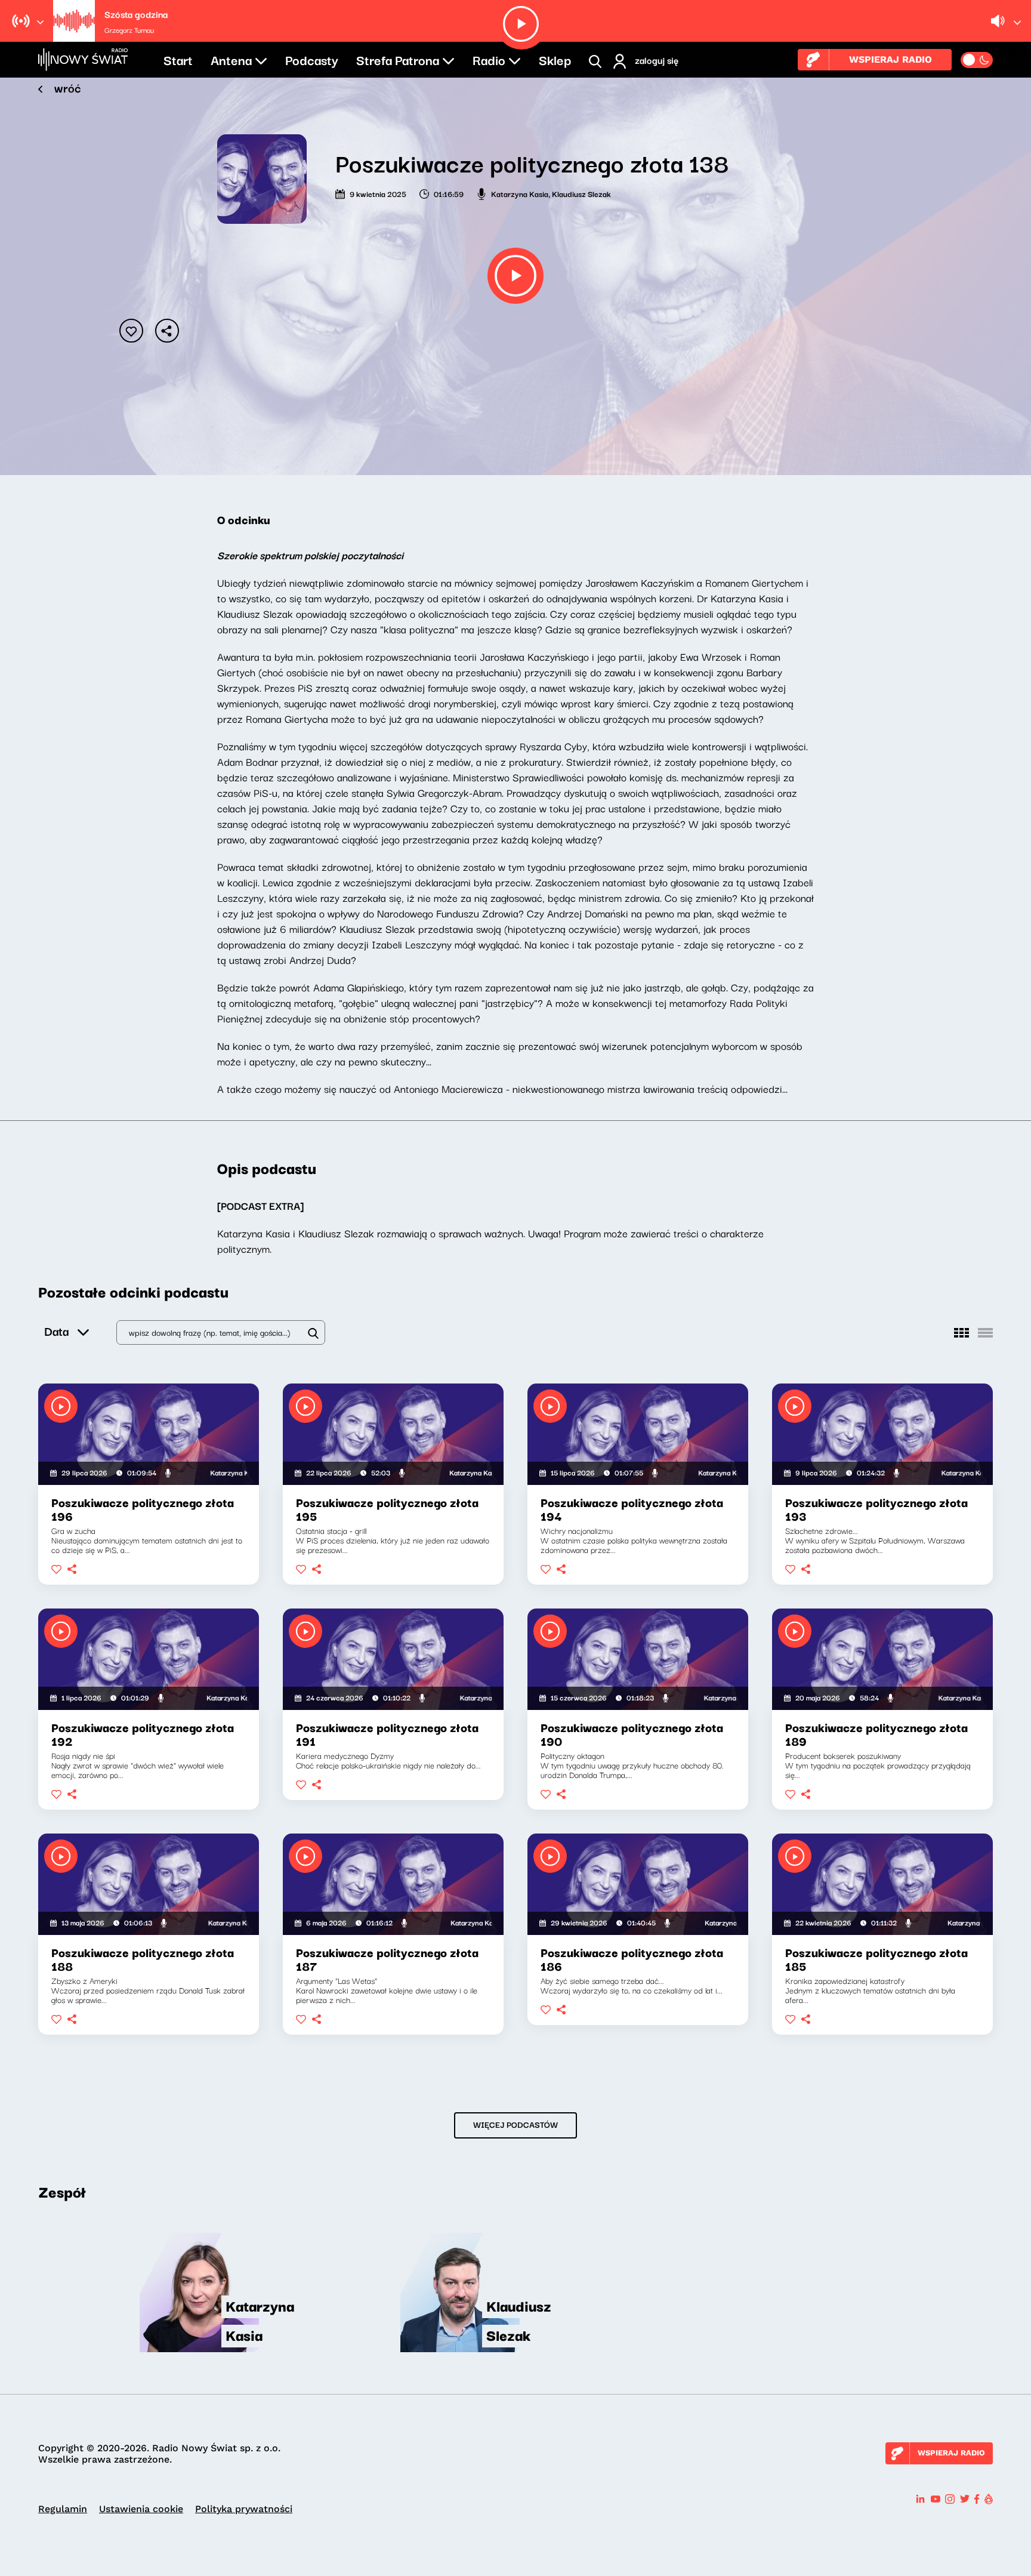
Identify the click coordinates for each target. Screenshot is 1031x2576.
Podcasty (312, 59)
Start (178, 59)
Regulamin (63, 2509)
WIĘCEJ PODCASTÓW (515, 2124)
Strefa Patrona (398, 59)
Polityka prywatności (244, 2509)
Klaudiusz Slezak (581, 193)
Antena (231, 59)
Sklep (555, 59)
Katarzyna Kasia (520, 193)
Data (56, 1331)
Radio (489, 59)
